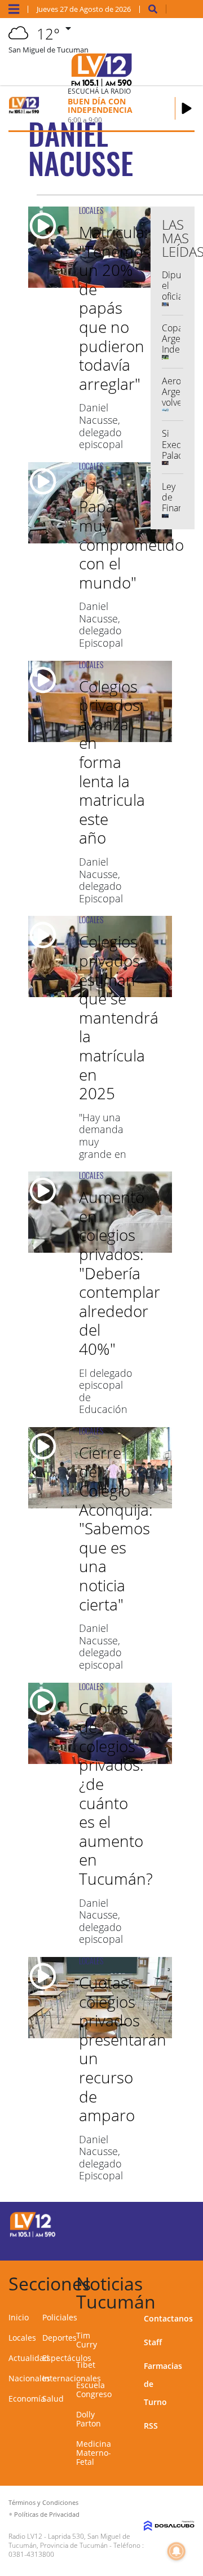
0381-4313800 (31, 2554)
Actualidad (29, 2358)
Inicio (19, 2317)
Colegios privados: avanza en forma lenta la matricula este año (112, 762)
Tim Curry (87, 2340)
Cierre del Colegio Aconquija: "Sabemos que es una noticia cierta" (116, 1528)
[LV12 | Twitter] (181, 2223)
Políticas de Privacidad (47, 2514)
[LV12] (33, 2235)
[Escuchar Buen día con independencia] (187, 108)
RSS (151, 2426)
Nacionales (29, 2378)
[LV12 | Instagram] (159, 2244)
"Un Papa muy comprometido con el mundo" (131, 535)
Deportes (59, 2338)
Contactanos (168, 2318)
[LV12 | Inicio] (193, 2282)
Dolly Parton (89, 2419)
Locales (22, 2338)
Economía (27, 2399)
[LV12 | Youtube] (181, 2244)
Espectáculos (67, 2358)
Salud (53, 2399)
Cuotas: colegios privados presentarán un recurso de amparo (123, 2049)
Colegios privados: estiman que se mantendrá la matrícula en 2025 (119, 1017)
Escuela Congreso (94, 2390)
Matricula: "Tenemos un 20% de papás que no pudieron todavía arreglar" (114, 308)
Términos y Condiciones (43, 2502)
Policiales (60, 2317)
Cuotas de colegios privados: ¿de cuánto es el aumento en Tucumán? (116, 1793)
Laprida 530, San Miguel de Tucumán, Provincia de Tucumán (69, 2541)
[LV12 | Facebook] (159, 2223)
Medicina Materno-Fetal (94, 2453)
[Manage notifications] (176, 2551)
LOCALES (91, 210)
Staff (153, 2342)
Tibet (86, 2365)
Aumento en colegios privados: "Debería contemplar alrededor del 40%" (120, 1273)
